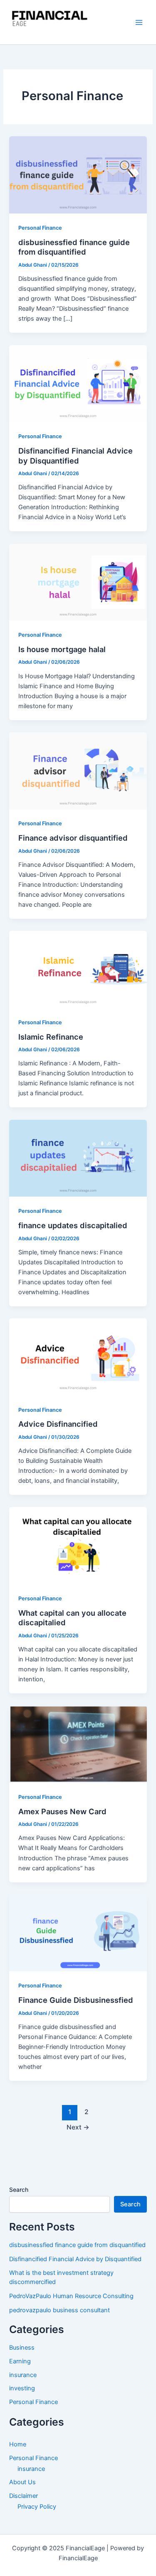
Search (19, 2190)
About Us (22, 2482)
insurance (23, 2375)
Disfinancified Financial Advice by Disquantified (76, 456)
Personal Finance (40, 228)
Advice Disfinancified (58, 1424)
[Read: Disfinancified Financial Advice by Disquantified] (78, 383)
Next (78, 2127)
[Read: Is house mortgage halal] (78, 581)
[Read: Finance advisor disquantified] (78, 770)
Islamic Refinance (51, 1037)
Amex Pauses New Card (62, 1811)
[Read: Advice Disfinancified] (78, 1357)
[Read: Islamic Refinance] (78, 969)
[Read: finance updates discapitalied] (78, 1158)
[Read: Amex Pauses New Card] (78, 1744)
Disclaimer (24, 2496)
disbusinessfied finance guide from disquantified (74, 247)
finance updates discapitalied (73, 1225)
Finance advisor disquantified (73, 838)
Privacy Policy (37, 2507)
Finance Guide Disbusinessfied (76, 2000)
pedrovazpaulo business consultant (59, 2310)
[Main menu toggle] (139, 22)
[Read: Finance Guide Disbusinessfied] (78, 1933)
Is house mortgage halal (62, 649)
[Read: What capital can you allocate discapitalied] (78, 1545)
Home (18, 2444)
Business (22, 2348)
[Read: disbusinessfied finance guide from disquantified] (78, 174)
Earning (20, 2361)
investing (22, 2388)
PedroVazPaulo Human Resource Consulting (71, 2296)
